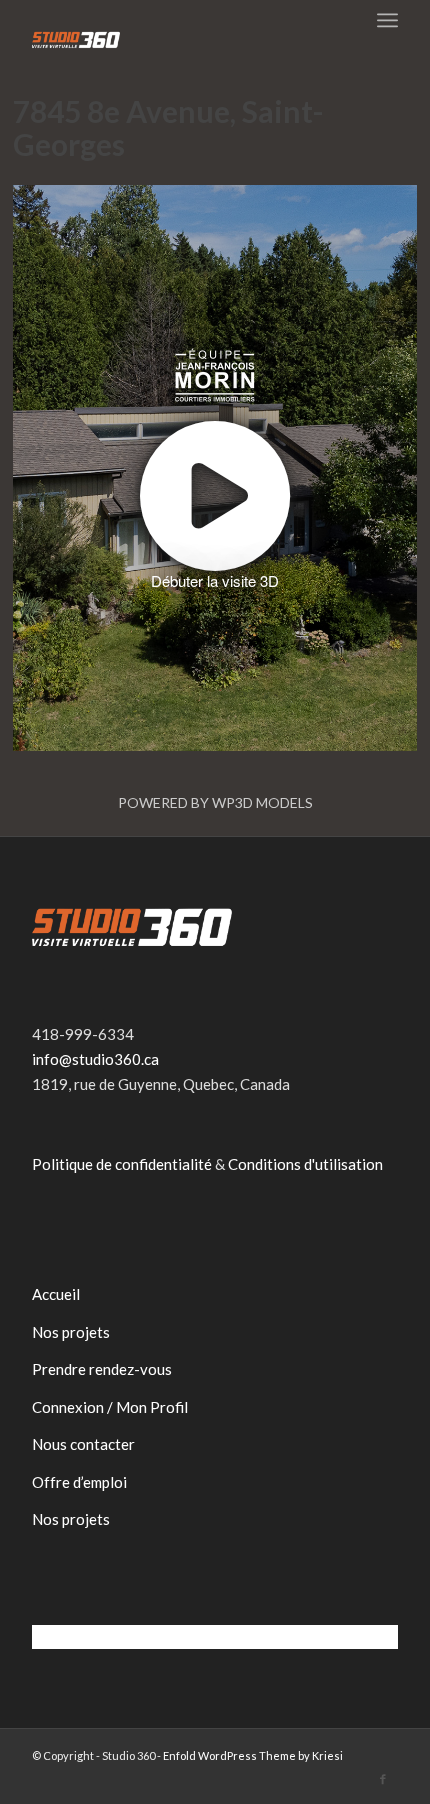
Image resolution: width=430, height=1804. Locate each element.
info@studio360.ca (95, 1059)
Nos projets (71, 1332)
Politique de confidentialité (122, 1164)
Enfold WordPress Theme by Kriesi (253, 1755)
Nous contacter (83, 1444)
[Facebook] (383, 1779)
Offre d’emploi (79, 1482)
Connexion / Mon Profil (110, 1407)
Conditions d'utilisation (305, 1164)
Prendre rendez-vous (102, 1369)
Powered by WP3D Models (215, 802)
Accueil (56, 1294)
